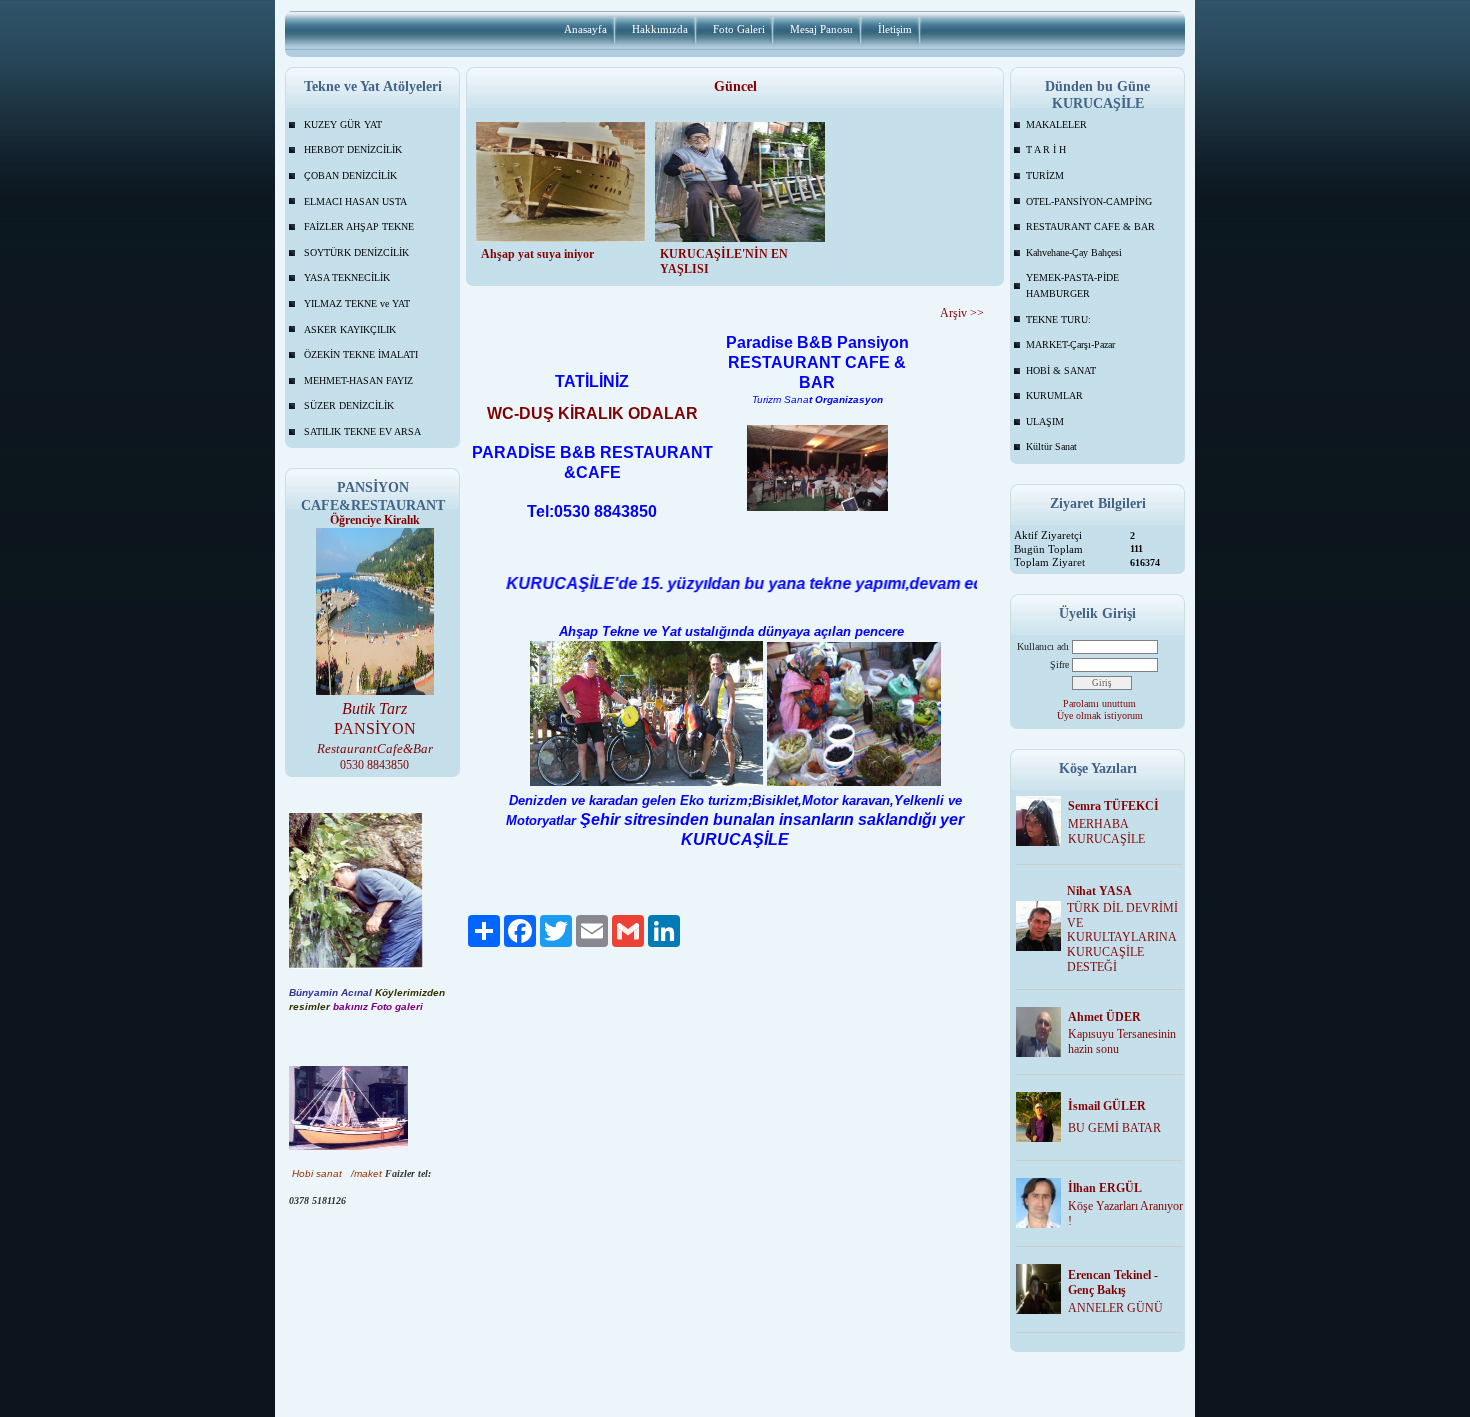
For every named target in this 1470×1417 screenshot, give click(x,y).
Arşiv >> (962, 313)
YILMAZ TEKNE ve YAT (357, 303)
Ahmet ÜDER (1104, 1017)
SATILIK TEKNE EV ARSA (362, 431)
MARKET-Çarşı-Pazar (1070, 344)
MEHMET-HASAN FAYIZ (358, 380)
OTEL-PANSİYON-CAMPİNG (1089, 201)
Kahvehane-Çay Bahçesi (1074, 252)
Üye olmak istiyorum (1100, 715)
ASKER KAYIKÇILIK (350, 329)
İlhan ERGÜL (1105, 1188)
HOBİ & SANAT (1061, 370)
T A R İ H (1046, 149)
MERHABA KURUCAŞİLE (1106, 831)
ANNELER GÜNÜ (1115, 1308)
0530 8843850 (374, 765)
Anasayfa (585, 29)
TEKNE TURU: (1058, 319)
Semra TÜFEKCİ (1113, 806)
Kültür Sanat (1051, 446)
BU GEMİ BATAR (1114, 1128)
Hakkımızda (660, 29)
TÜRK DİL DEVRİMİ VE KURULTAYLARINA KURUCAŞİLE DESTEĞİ (1122, 937)
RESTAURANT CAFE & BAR (1090, 226)
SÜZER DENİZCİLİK (349, 405)
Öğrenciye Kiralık (375, 520)
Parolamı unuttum (1099, 703)
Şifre (1059, 664)
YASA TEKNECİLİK (347, 277)
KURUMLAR (1054, 395)
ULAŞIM (1045, 421)
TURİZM (1045, 175)
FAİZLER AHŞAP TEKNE (359, 226)
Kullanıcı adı (1043, 646)
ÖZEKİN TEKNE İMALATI (361, 354)
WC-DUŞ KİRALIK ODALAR (592, 413)
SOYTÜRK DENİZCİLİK (356, 252)
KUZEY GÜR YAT (343, 124)
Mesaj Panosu (821, 29)
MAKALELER (1056, 124)
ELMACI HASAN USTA (355, 201)
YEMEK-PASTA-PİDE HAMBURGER (1072, 285)
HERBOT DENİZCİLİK (353, 149)
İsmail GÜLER (1107, 1106)
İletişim (895, 29)
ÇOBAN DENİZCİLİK (350, 175)
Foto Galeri (739, 29)
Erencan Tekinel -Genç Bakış (1113, 1282)
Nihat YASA (1099, 891)
